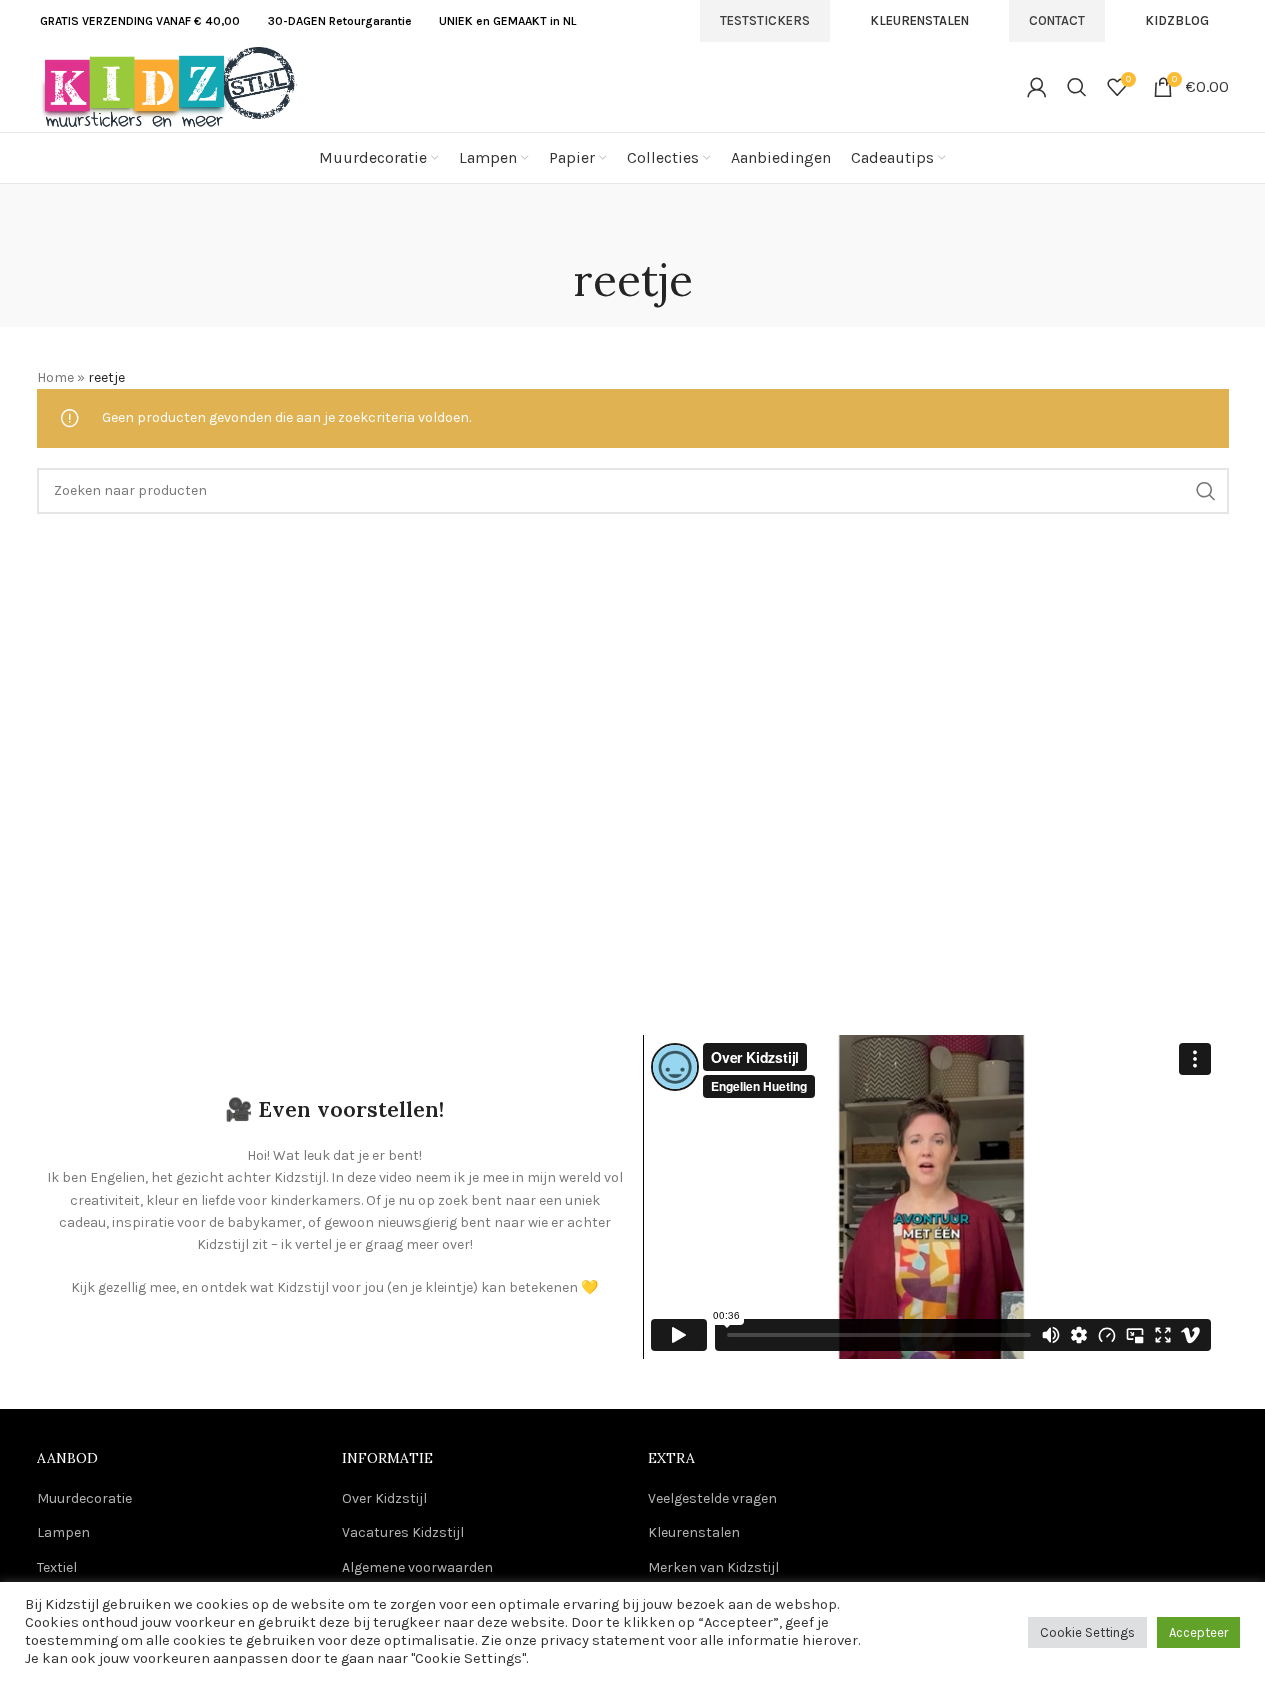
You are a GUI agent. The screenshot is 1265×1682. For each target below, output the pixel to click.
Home (55, 377)
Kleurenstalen (919, 20)
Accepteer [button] (1198, 1632)
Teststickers (765, 20)
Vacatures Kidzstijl (403, 1532)
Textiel (57, 1567)
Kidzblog (1177, 20)
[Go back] (633, 229)
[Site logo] (167, 85)
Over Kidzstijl (384, 1498)
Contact (1057, 20)
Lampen (63, 1532)
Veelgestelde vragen (712, 1498)
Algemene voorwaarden (417, 1567)
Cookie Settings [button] (1087, 1632)
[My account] (1037, 87)
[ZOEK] (1206, 491)
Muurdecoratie (84, 1498)
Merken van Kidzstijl (713, 1567)
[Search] (1077, 87)
